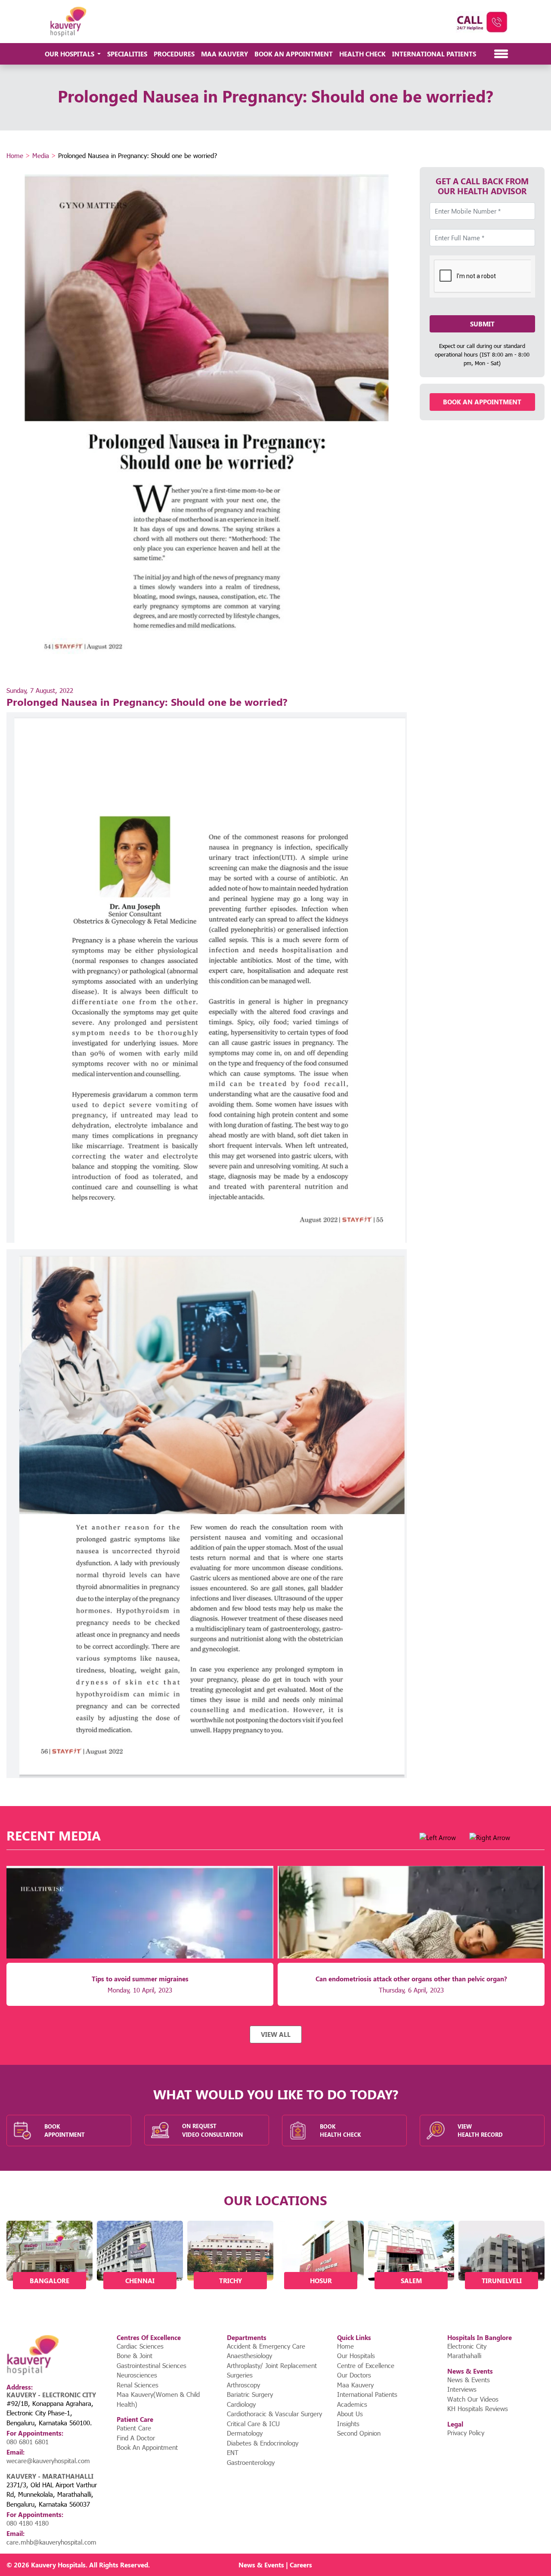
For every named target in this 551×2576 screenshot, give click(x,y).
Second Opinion (359, 2433)
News (247, 2565)
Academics (352, 2404)
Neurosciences (137, 2375)
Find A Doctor (136, 2438)
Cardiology (241, 2404)
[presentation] (438, 1838)
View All (276, 2034)
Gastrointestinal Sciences (152, 2365)
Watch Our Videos (473, 2399)
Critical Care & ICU (253, 2424)
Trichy (231, 2281)
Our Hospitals (356, 2356)
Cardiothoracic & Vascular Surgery (274, 2414)
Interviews (462, 2389)
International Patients (434, 54)
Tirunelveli (502, 2281)
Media (41, 155)
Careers (301, 2565)
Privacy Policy (466, 2433)
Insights (348, 2424)
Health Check (362, 54)
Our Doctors (354, 2375)
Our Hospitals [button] (70, 54)
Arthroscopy (243, 2385)
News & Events (469, 2380)
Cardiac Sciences (140, 2346)
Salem (411, 2281)
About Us (350, 2414)
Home (15, 155)
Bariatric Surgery (250, 2394)
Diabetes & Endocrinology (263, 2443)
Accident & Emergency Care (266, 2346)
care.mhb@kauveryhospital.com (51, 2542)
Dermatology (245, 2433)
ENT (233, 2452)
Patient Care (134, 2428)
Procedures (174, 54)
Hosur (321, 2281)
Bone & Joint (135, 2356)
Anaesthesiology (249, 2356)
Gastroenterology (251, 2462)
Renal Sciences (138, 2385)
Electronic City (467, 2346)
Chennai (140, 2281)
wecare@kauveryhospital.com (48, 2461)
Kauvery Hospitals (58, 2565)
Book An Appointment (294, 54)
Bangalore (50, 2281)
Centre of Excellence (366, 2365)
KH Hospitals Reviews (478, 2408)
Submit (482, 324)
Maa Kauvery (224, 54)
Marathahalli (464, 2356)
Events (274, 2565)
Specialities (127, 54)
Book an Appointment (482, 402)
